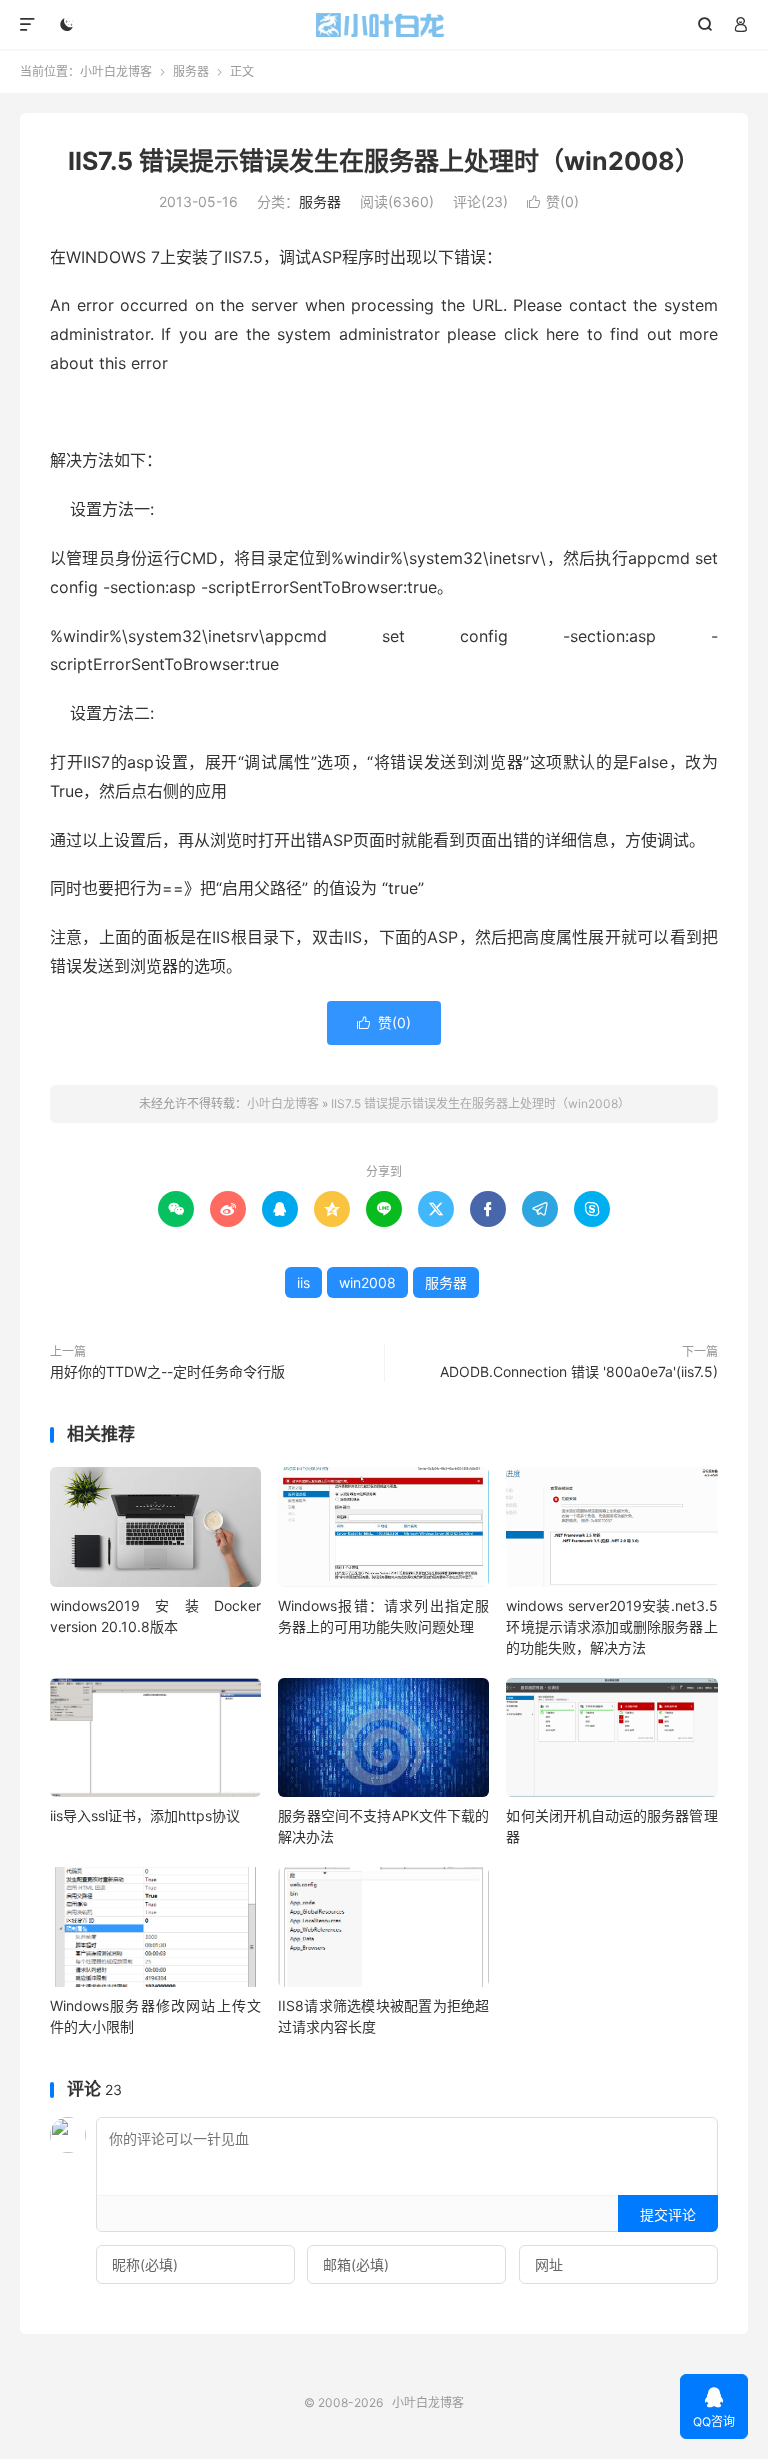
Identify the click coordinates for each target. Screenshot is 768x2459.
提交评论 (668, 2214)
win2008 (367, 1282)
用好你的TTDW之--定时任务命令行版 (167, 1371)
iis (303, 1282)
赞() (553, 201)
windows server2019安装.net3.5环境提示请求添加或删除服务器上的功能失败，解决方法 (611, 1626)
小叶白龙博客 (384, 25)
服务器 (191, 71)
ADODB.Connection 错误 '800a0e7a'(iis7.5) (579, 1371)
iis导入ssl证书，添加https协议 (145, 1815)
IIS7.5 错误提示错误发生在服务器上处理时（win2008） (384, 161)
